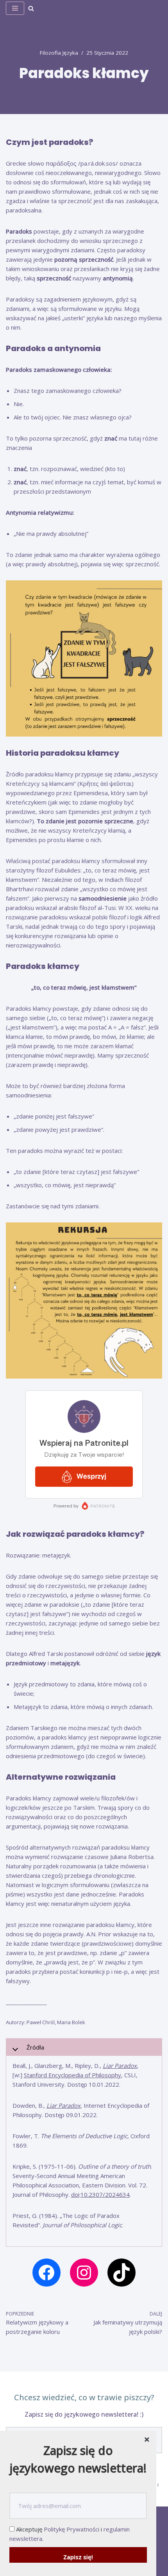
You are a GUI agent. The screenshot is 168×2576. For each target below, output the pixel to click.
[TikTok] (122, 2273)
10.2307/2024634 (105, 2194)
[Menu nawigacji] (15, 8)
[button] (31, 8)
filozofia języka (59, 53)
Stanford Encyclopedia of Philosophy (72, 2075)
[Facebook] (46, 2273)
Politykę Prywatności (71, 2529)
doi (75, 2194)
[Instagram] (84, 2273)
